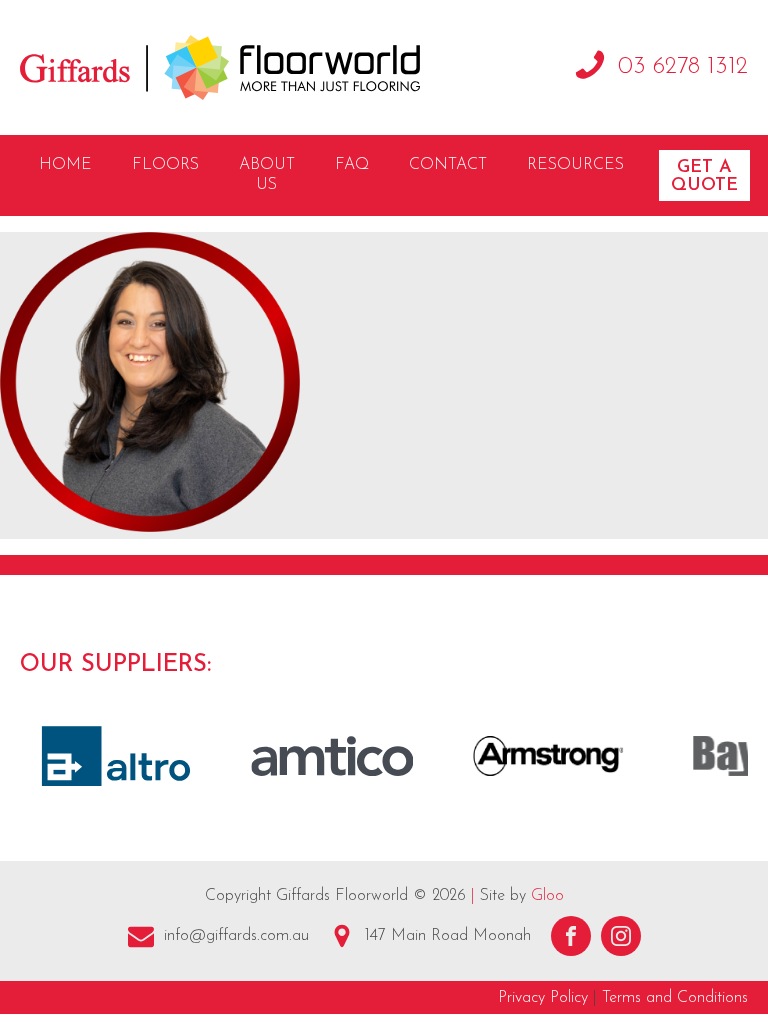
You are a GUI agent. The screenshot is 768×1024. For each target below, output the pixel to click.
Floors (165, 165)
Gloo (547, 896)
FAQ (352, 165)
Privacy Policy (543, 998)
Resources (575, 165)
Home (65, 165)
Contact (448, 165)
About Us (267, 175)
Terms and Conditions (675, 998)
